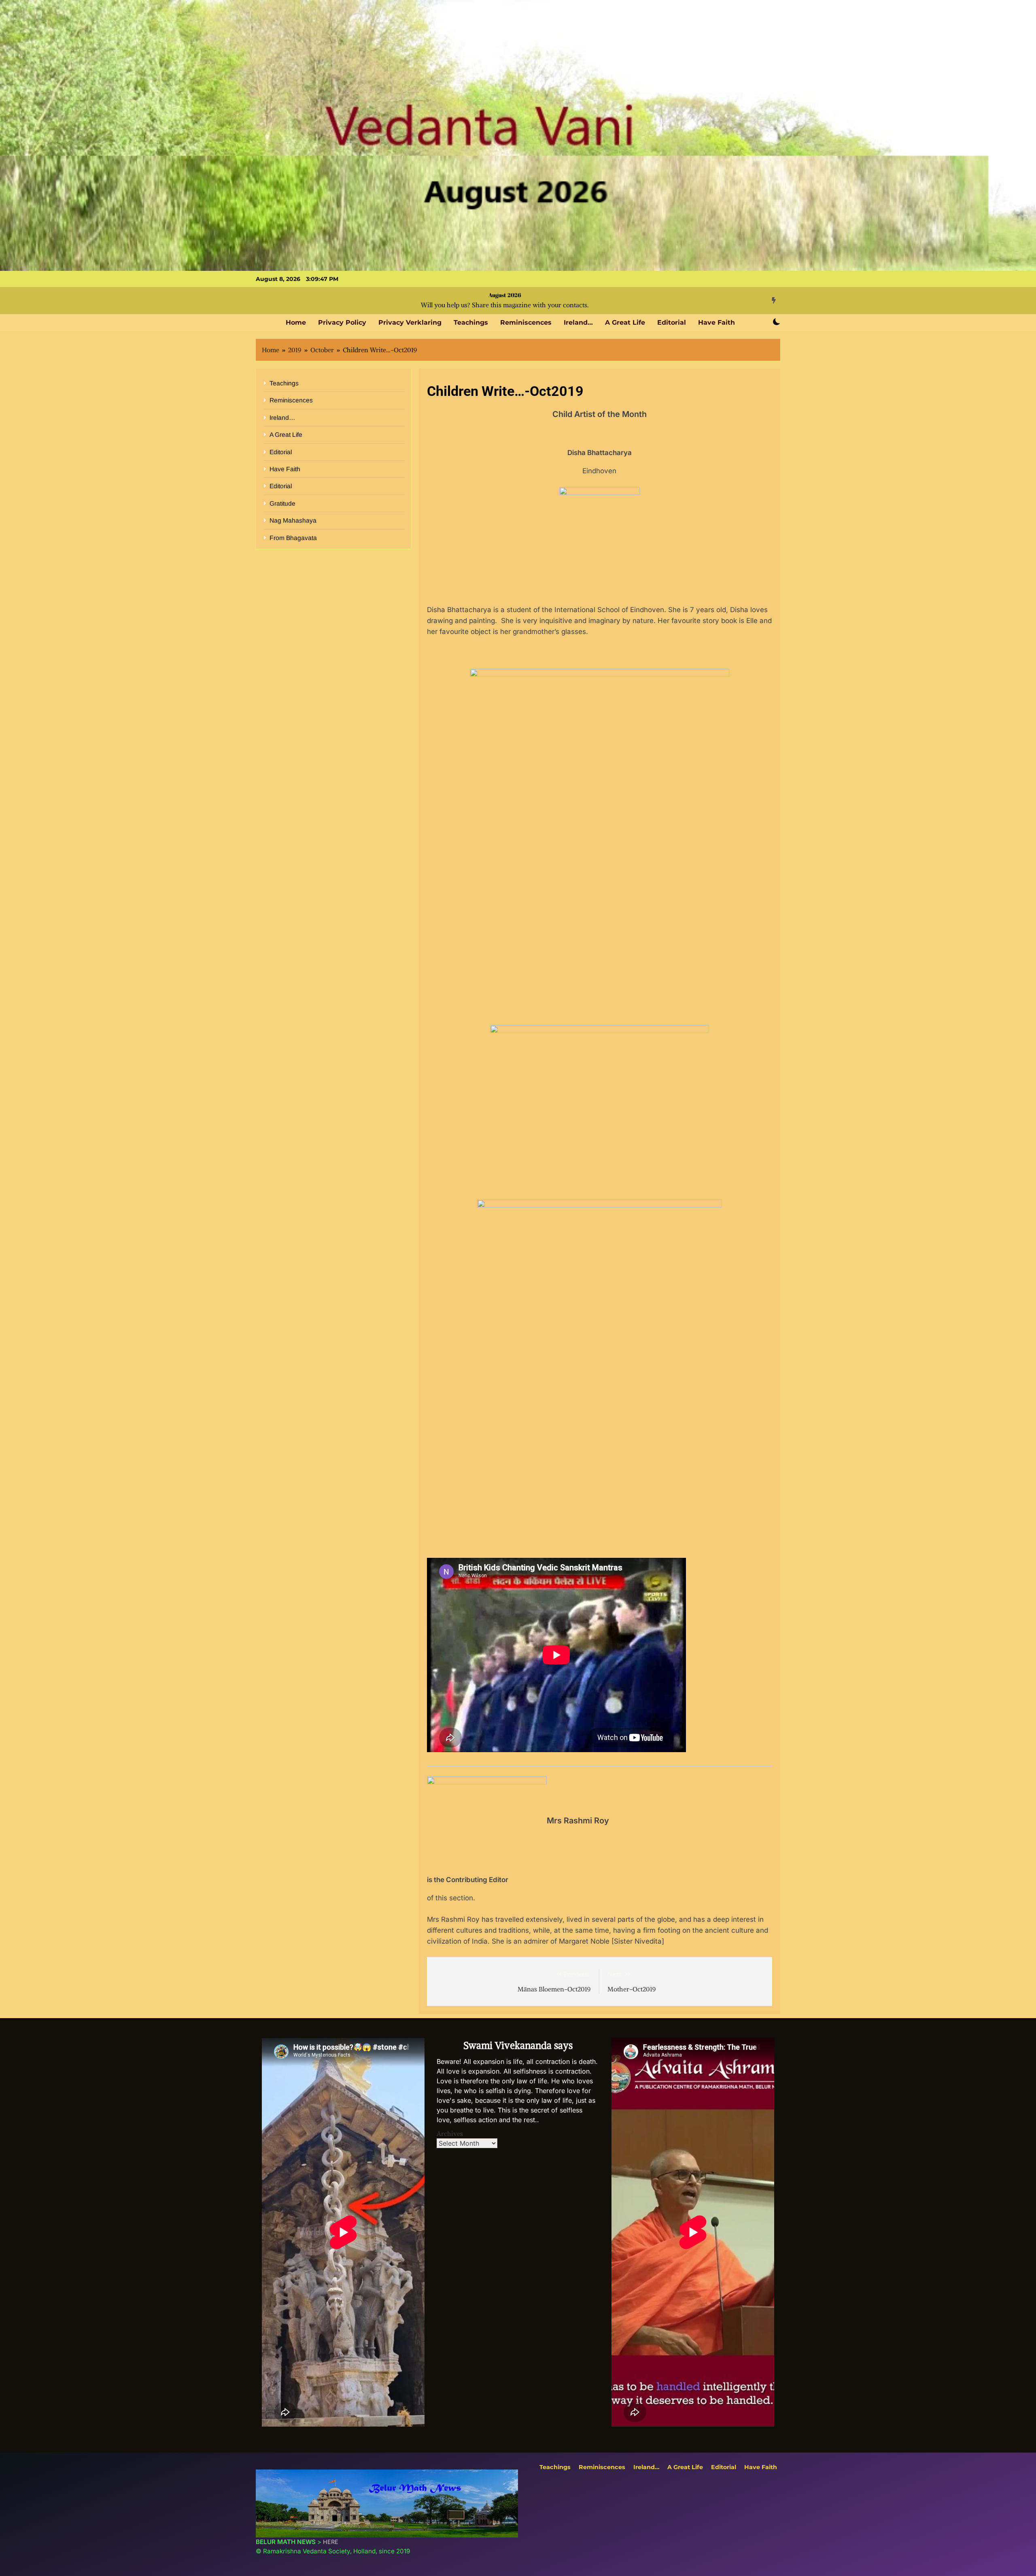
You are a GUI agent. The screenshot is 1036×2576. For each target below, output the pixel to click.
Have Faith (716, 322)
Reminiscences (526, 322)
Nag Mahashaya (293, 520)
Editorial (672, 322)
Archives (450, 2134)
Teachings (471, 322)
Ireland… (578, 322)
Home (296, 322)
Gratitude (282, 503)
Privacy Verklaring (410, 322)
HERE (331, 2542)
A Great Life (625, 322)
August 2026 (505, 295)
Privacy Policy (342, 322)
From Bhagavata (293, 538)
